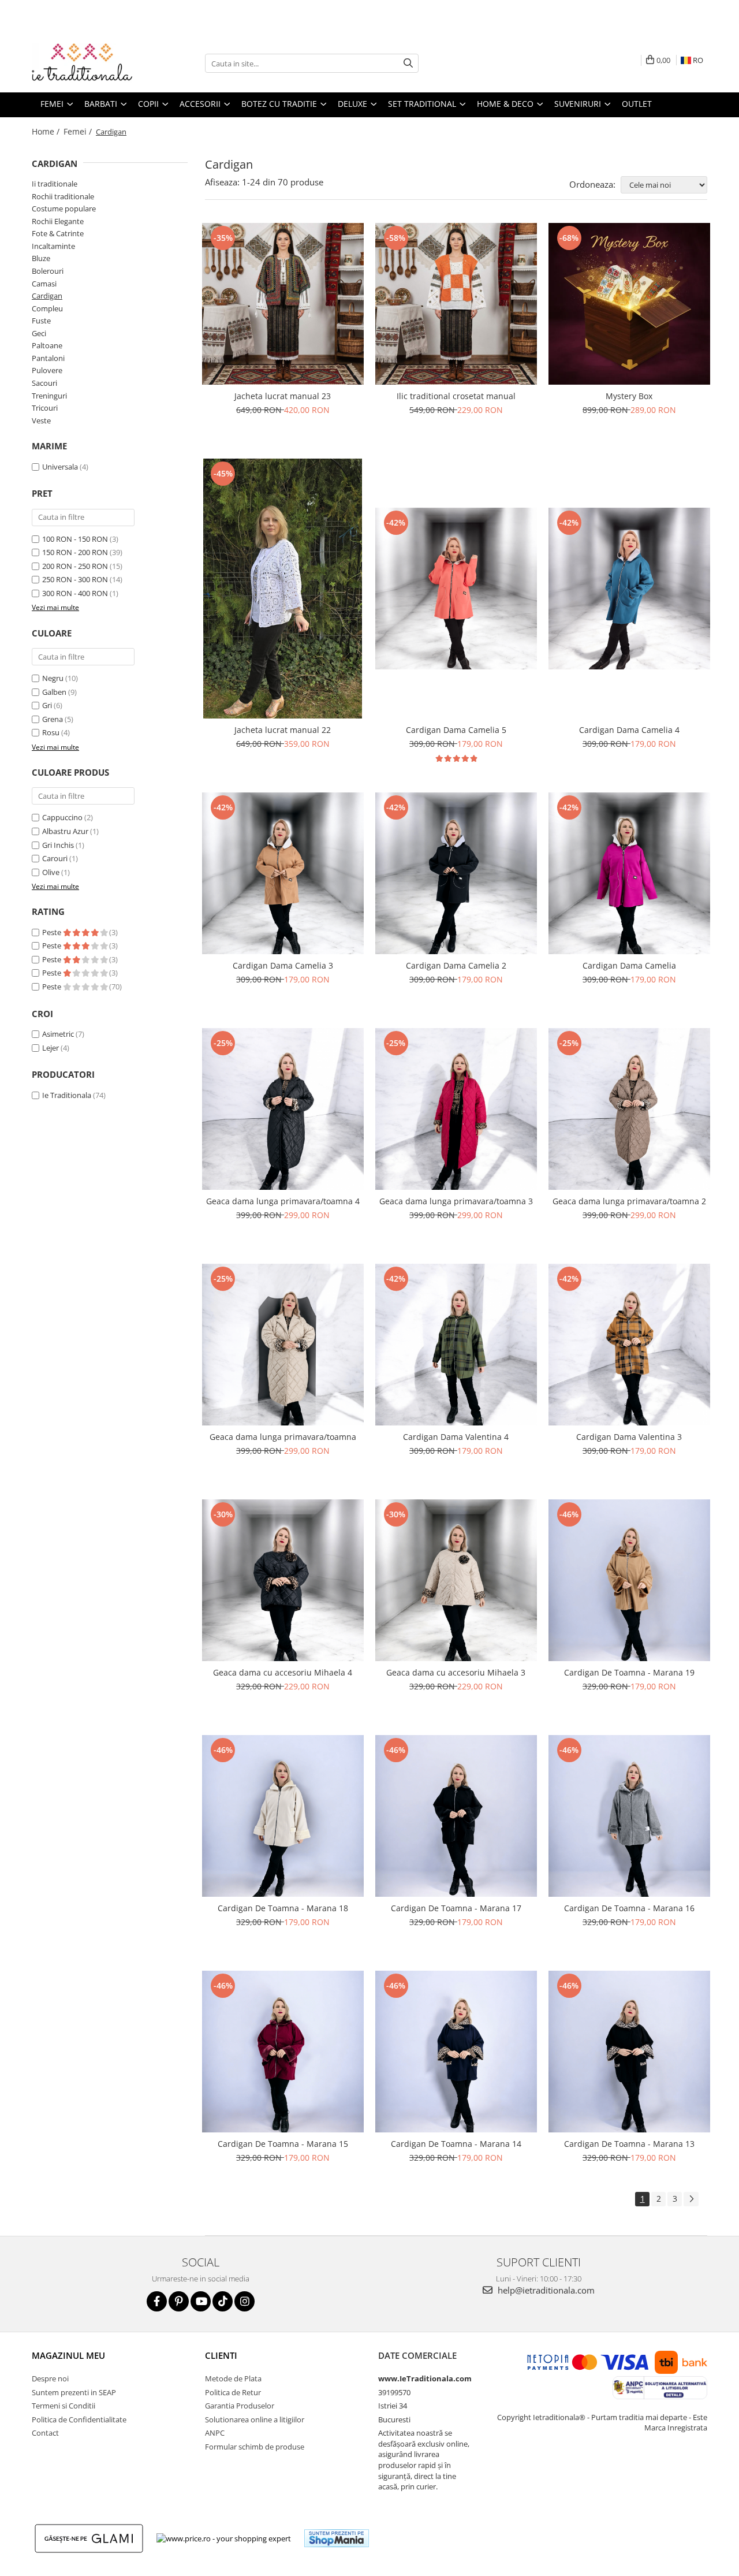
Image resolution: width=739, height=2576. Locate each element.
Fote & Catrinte (58, 233)
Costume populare (64, 209)
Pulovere (47, 370)
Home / (47, 131)
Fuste (41, 321)
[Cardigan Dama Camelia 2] (456, 873)
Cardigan (47, 296)
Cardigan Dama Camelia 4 (629, 730)
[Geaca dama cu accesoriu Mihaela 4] (283, 1580)
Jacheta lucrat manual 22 (283, 730)
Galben (54, 692)
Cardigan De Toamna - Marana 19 (629, 1672)
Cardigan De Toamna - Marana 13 (629, 2144)
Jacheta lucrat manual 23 (283, 396)
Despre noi (50, 2378)
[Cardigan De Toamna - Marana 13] (629, 2052)
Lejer (51, 1048)
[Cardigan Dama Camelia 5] (456, 589)
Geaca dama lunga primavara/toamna (283, 1437)
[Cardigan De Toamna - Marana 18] (283, 1816)
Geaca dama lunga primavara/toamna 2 (629, 1201)
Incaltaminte (53, 246)
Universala (60, 467)
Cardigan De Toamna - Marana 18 (283, 1908)
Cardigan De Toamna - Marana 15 (283, 2144)
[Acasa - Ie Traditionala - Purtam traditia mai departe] (89, 64)
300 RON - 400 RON (75, 593)
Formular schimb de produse (255, 2447)
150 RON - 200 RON (75, 552)
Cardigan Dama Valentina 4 (456, 1437)
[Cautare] (408, 63)
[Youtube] (201, 2301)
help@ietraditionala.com (545, 2290)
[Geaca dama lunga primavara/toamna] (283, 1345)
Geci (39, 333)
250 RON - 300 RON (75, 579)
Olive (51, 872)
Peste (53, 932)
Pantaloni (48, 358)
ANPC (215, 2433)
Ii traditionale (55, 184)
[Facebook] (157, 2301)
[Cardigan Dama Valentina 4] (456, 1345)
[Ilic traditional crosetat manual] (456, 304)
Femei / (79, 131)
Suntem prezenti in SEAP (74, 2392)
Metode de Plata (233, 2378)
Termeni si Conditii (64, 2406)
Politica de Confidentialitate (79, 2419)
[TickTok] (223, 2301)
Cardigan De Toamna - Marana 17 (456, 1908)
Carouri (55, 858)
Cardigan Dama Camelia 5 (456, 730)
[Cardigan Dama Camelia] (629, 873)
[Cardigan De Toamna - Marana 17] (456, 1816)
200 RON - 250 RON (75, 566)
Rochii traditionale (63, 196)
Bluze (41, 258)
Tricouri (45, 408)
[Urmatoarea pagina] (691, 2199)
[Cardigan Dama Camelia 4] (629, 589)
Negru (53, 678)
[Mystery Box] (629, 304)
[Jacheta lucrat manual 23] (283, 304)
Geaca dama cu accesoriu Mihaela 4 (283, 1672)
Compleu (47, 308)
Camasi (44, 284)
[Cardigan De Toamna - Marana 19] (629, 1580)
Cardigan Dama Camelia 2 (456, 965)
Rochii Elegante (58, 221)
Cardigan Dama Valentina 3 (629, 1437)
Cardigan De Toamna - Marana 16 (629, 1908)
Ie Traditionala (67, 1095)
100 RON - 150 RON (75, 539)
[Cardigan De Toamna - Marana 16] (629, 1816)
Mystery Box (629, 396)
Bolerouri (48, 271)
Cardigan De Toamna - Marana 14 (456, 2144)
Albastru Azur (65, 831)
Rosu (51, 732)
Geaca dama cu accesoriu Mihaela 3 (456, 1672)
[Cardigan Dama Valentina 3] (629, 1345)
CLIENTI (221, 2355)
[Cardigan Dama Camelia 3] (283, 873)
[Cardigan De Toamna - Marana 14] (456, 2052)
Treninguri (49, 396)
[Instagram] (245, 2301)
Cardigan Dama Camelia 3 (283, 965)
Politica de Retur (233, 2392)
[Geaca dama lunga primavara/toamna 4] (283, 1109)
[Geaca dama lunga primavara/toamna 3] (456, 1109)
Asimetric (58, 1034)
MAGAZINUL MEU (68, 2355)
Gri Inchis (58, 845)
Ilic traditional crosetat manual (456, 396)
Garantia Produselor (240, 2406)
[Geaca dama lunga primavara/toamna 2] (629, 1109)
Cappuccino (62, 817)
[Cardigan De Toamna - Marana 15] (283, 2052)
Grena (53, 719)
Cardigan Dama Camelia (629, 965)
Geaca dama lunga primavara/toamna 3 (456, 1201)
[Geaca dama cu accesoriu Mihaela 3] (456, 1580)
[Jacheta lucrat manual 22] (283, 589)
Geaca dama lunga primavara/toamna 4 (283, 1201)
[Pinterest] (179, 2301)
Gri (47, 705)
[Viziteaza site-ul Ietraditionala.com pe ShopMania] (337, 2538)
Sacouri (44, 383)
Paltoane (47, 345)
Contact (45, 2433)
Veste (41, 420)
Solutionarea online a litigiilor (255, 2419)
